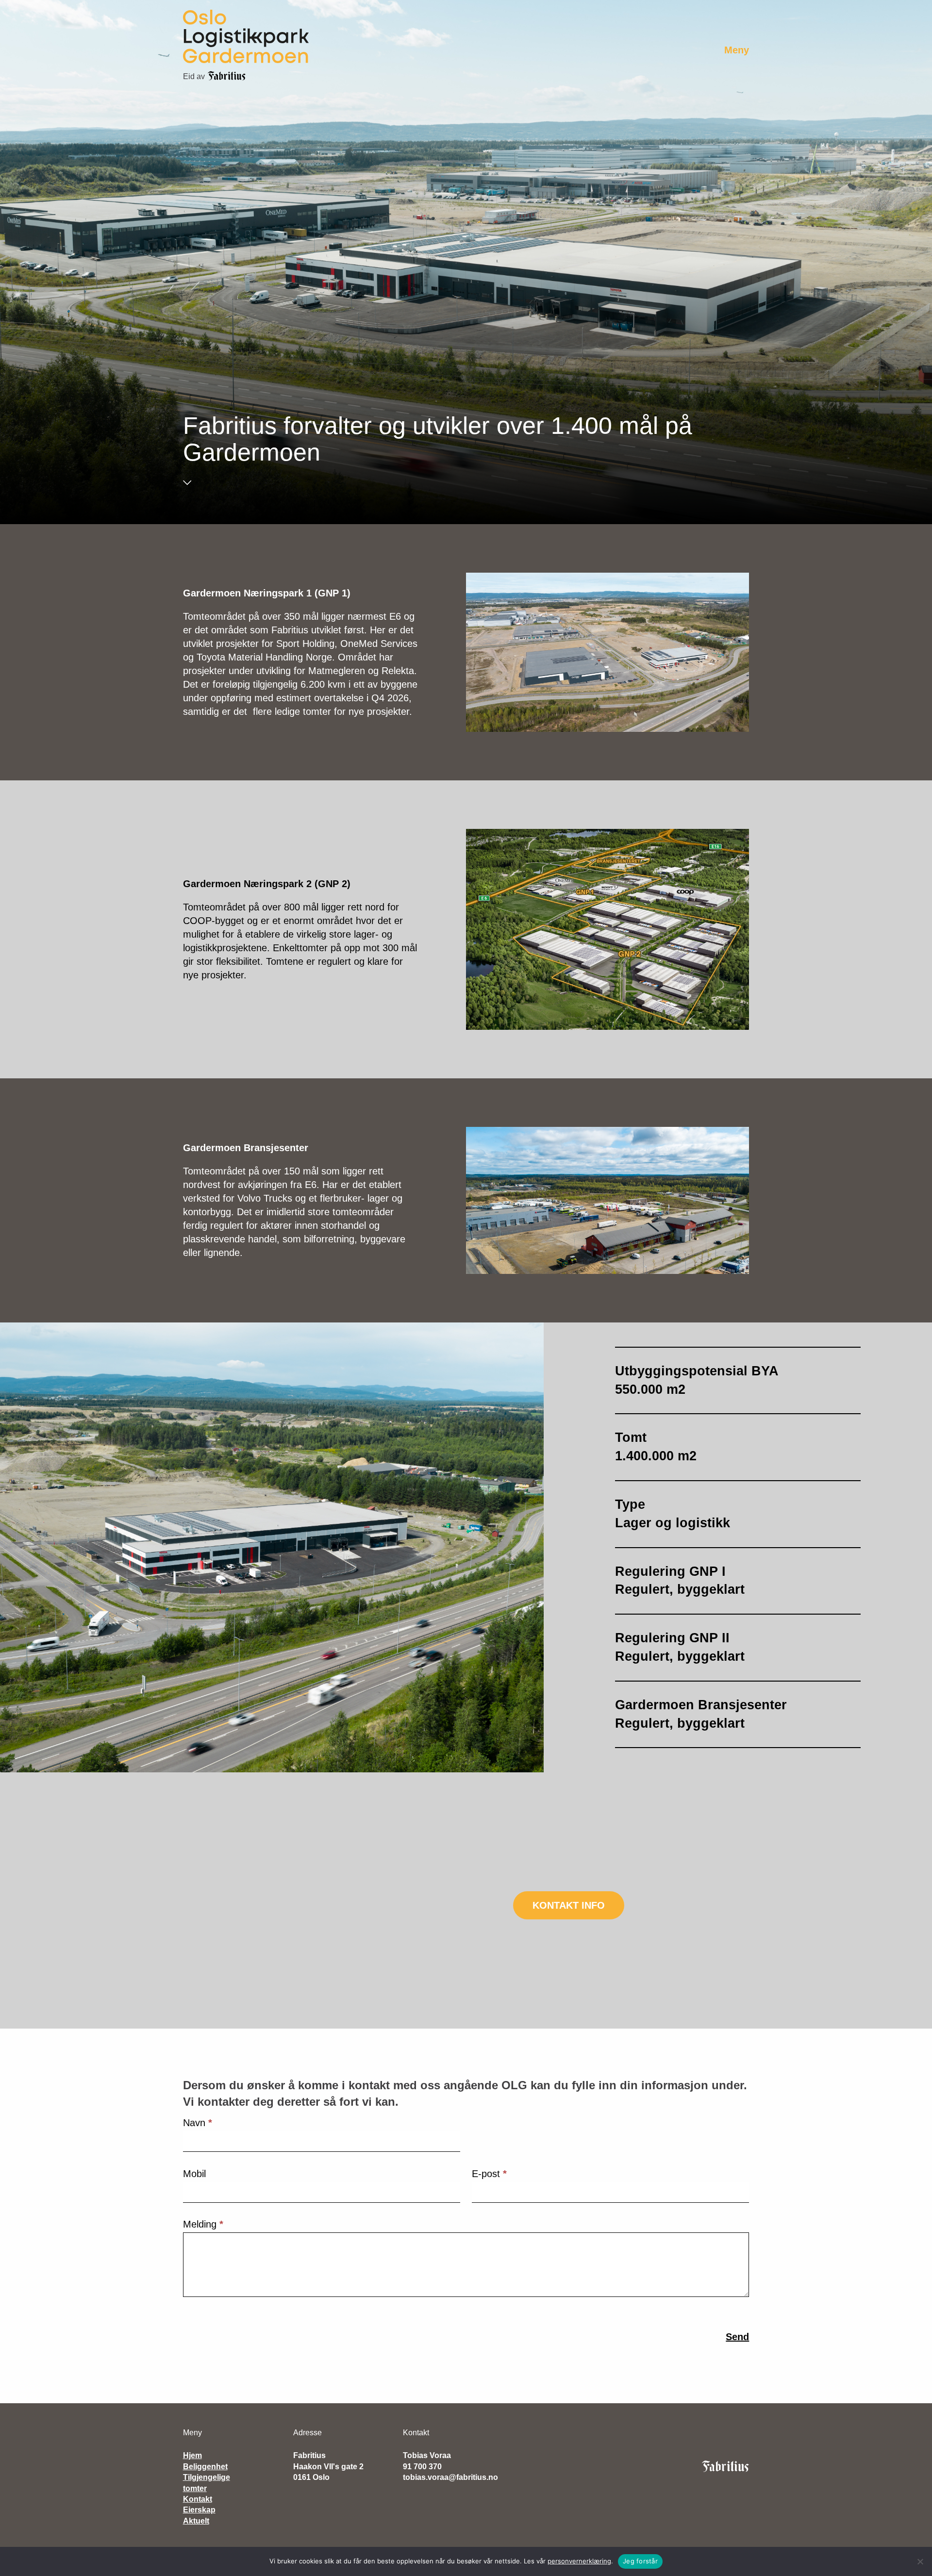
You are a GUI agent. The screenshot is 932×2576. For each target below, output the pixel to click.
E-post (489, 2174)
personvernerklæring (579, 2561)
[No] (920, 2561)
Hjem (192, 2455)
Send (737, 2337)
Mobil (194, 2174)
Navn (198, 2123)
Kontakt (198, 2499)
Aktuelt (196, 2521)
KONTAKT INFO (569, 1905)
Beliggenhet (205, 2467)
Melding (203, 2224)
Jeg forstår (640, 2561)
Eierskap (199, 2510)
